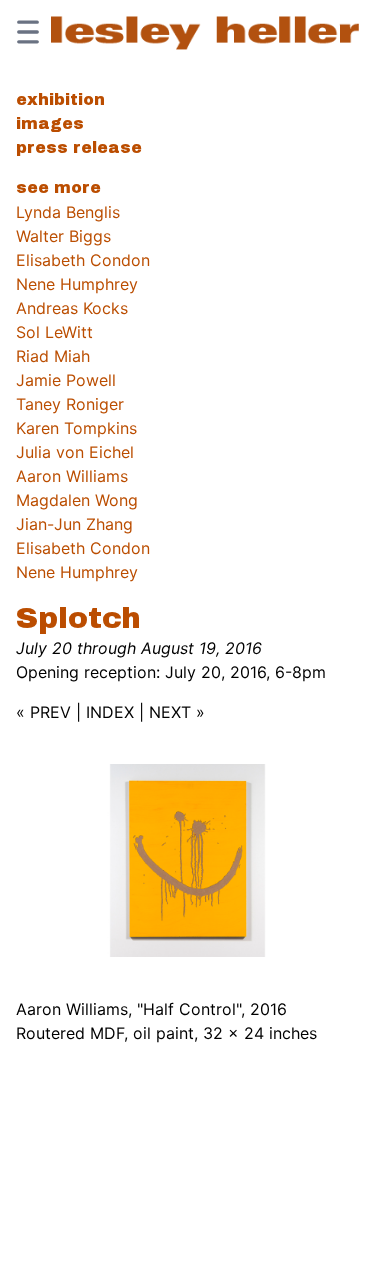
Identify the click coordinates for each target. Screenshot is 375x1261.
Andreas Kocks (72, 308)
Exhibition (60, 99)
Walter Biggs (63, 236)
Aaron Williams (72, 476)
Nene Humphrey (77, 284)
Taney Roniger (70, 404)
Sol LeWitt (54, 332)
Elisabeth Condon (83, 260)
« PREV (43, 712)
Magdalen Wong (77, 500)
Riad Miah (53, 356)
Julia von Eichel (75, 452)
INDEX (110, 712)
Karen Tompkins (76, 428)
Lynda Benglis (68, 212)
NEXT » (177, 712)
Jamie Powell (66, 380)
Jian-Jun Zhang (74, 524)
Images (50, 123)
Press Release (79, 147)
